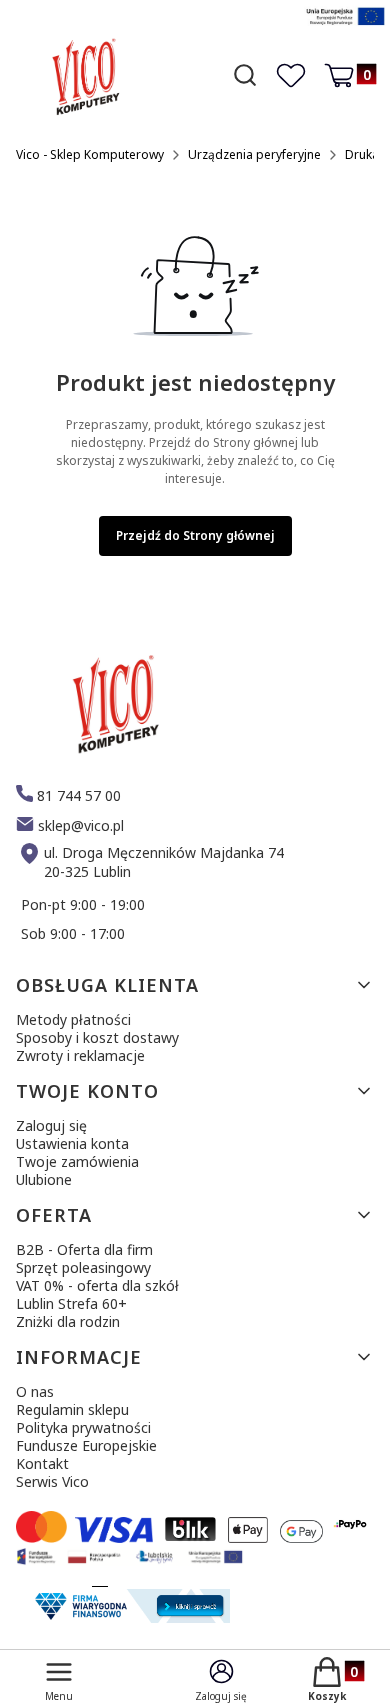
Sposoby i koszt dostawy (97, 1037)
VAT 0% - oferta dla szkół (97, 1285)
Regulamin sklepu (72, 1409)
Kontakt (42, 1463)
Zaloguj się (51, 1125)
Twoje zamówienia (77, 1161)
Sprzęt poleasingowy (83, 1267)
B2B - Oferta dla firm (84, 1249)
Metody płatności (73, 1019)
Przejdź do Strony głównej (195, 535)
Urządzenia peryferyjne (254, 154)
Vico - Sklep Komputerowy (90, 154)
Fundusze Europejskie (86, 1445)
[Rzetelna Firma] (130, 1617)
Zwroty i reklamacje (80, 1055)
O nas (35, 1391)
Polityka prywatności (83, 1427)
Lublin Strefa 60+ (71, 1303)
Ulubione (44, 1179)
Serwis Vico (52, 1481)
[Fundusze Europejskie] (345, 27)
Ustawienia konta (72, 1143)
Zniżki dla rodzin (68, 1321)
